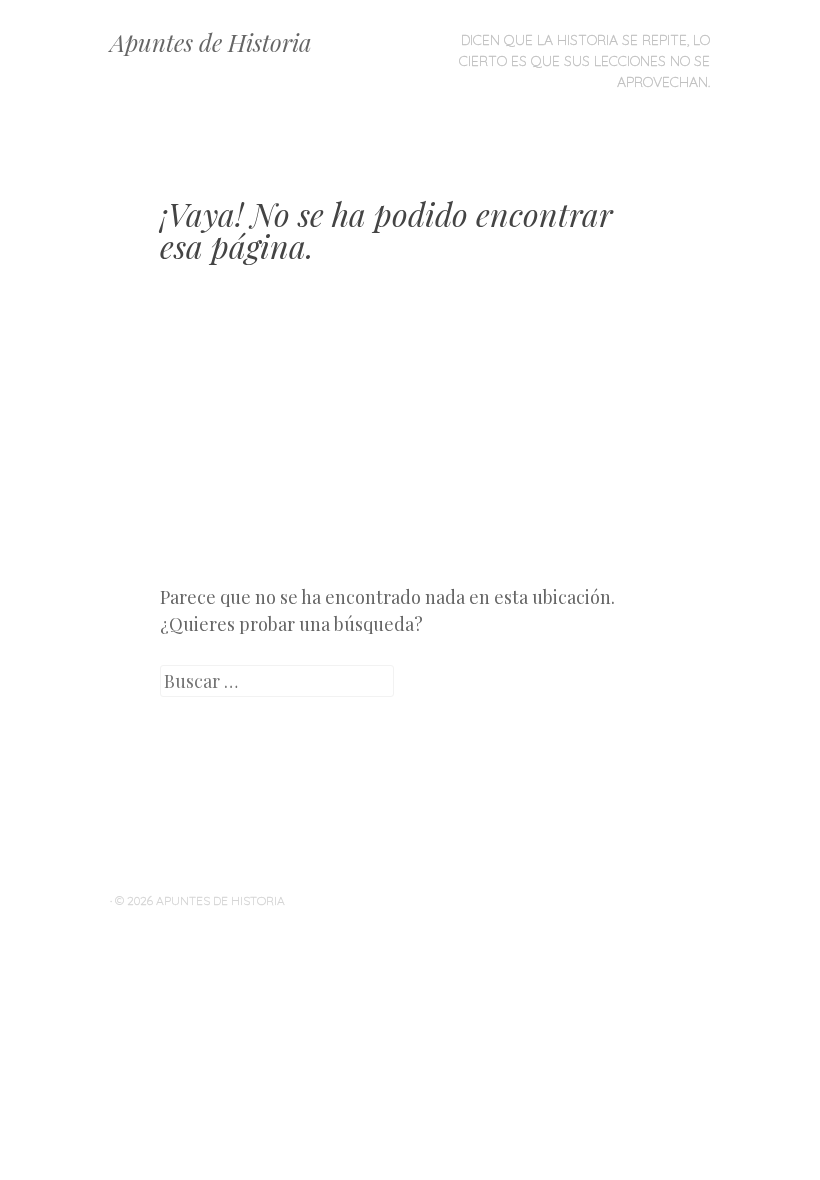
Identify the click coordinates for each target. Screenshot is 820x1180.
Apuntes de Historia (211, 42)
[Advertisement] (410, 439)
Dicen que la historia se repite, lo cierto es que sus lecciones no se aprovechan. (584, 61)
